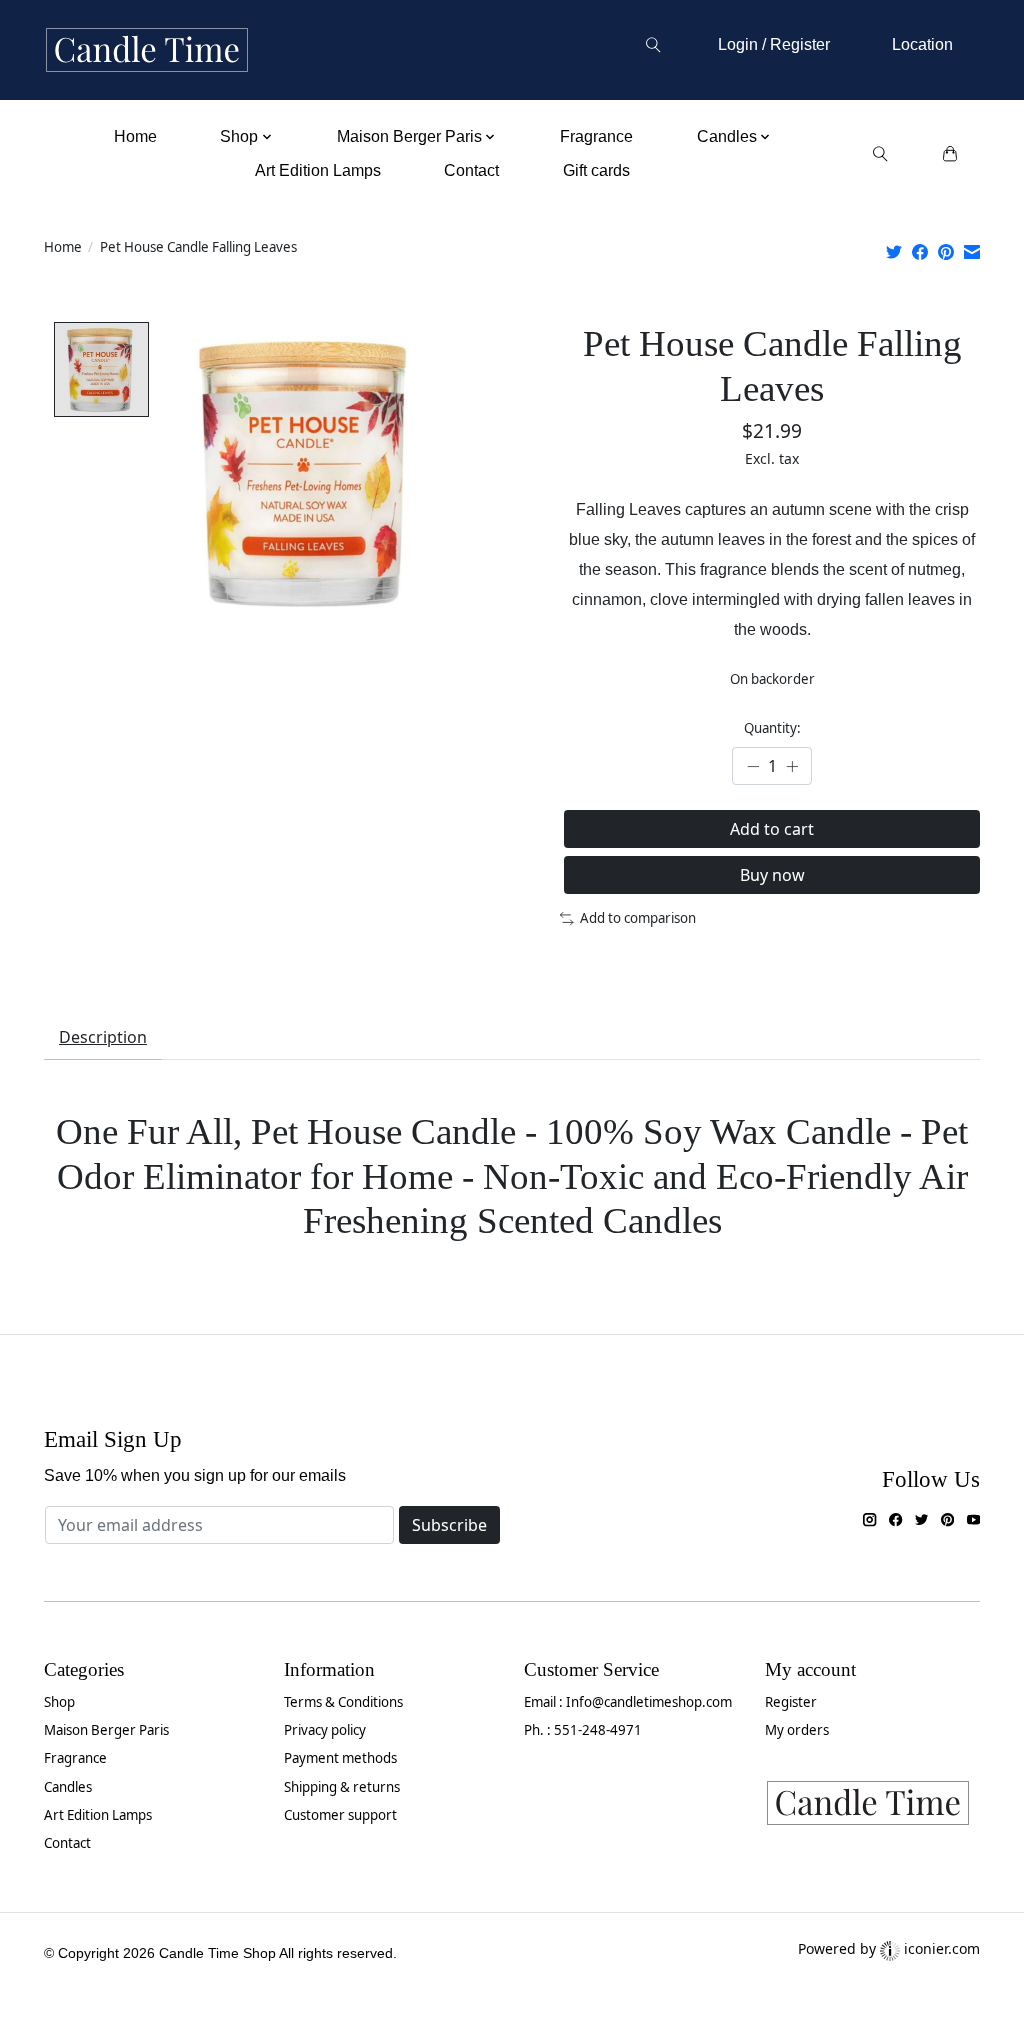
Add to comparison (638, 918)
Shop (59, 1702)
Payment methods (340, 1758)
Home (135, 136)
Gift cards (596, 170)
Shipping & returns (342, 1787)
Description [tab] (103, 1037)
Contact (471, 170)
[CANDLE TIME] (147, 50)
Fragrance (596, 136)
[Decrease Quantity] (753, 767)
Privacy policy (325, 1730)
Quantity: (772, 728)
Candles (68, 1787)
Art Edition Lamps (318, 170)
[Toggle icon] (652, 45)
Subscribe (449, 1525)
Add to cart (772, 829)
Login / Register (774, 44)
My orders (797, 1730)
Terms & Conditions (343, 1702)
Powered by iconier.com (889, 1948)
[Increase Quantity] (792, 767)
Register (791, 1702)
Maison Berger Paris (106, 1730)
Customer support (340, 1815)
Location (922, 44)
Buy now (772, 875)
